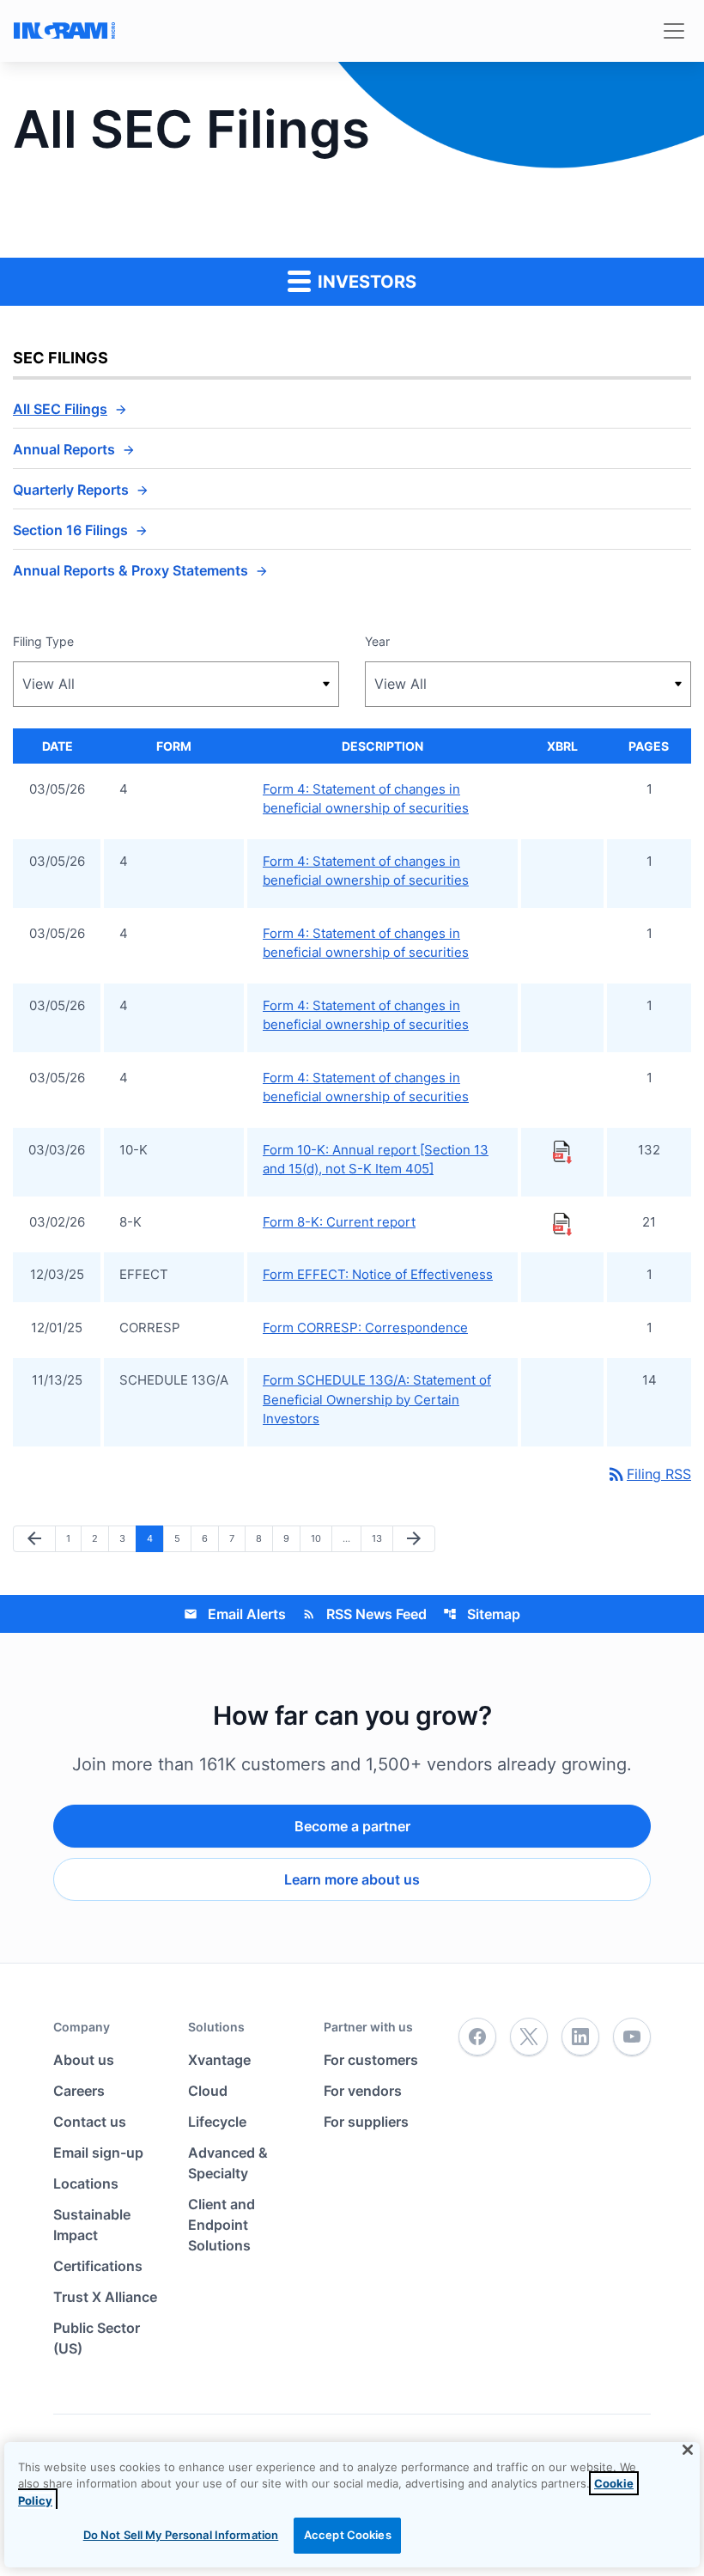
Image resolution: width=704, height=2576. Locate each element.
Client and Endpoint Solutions (222, 2225)
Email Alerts (235, 1614)
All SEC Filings (60, 409)
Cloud (208, 2091)
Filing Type (43, 641)
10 (321, 1538)
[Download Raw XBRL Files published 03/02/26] (562, 1223)
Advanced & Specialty (228, 2163)
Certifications (98, 2266)
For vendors (363, 2091)
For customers (371, 2060)
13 (382, 1538)
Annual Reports (64, 449)
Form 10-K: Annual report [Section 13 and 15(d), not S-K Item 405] (376, 1160)
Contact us (90, 2122)
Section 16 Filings (70, 530)
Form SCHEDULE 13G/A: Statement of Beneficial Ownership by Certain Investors (377, 1399)
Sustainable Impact (92, 2225)
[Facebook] (477, 2037)
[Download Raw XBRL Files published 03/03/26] (562, 1151)
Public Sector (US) (97, 2338)
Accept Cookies (348, 2535)
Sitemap (482, 1614)
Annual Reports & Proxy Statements (130, 570)
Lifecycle (217, 2122)
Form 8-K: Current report (339, 1222)
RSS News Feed (364, 1614)
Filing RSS (649, 1474)
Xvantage (219, 2060)
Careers (79, 2091)
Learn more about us (352, 1879)
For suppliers (366, 2122)
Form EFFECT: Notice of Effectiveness (378, 1274)
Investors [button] (365, 282)
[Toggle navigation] (674, 31)
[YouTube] (632, 2037)
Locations (86, 2183)
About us (84, 2060)
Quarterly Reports (71, 490)
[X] (529, 2037)
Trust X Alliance (105, 2297)
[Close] (688, 2450)
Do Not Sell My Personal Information (181, 2535)
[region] (352, 2505)
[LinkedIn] (580, 2037)
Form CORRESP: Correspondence (365, 1328)
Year (377, 641)
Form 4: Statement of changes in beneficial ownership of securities (366, 799)
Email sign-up (98, 2153)
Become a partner (352, 1826)
